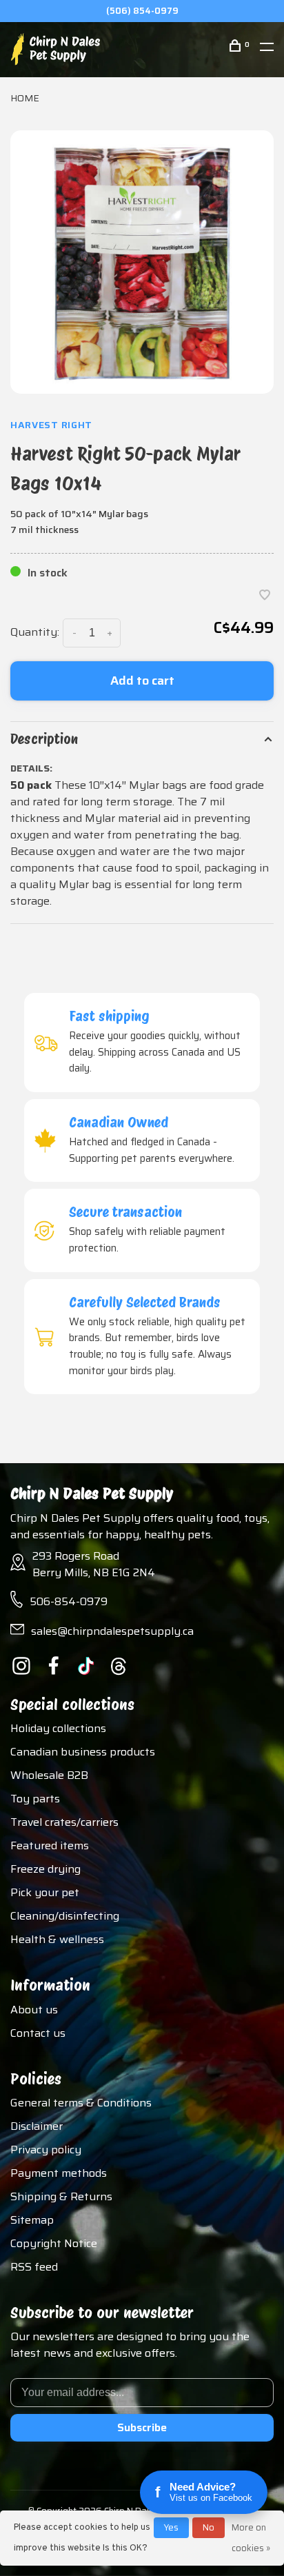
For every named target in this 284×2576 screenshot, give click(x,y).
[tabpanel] (142, 262)
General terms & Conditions (81, 2103)
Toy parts (35, 1799)
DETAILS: (31, 768)
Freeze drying (45, 1869)
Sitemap (32, 2220)
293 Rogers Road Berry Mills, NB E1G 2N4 (94, 1564)
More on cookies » (251, 2538)
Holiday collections (58, 1728)
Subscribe (142, 2427)
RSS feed (34, 2267)
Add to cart (142, 681)
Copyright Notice (54, 2243)
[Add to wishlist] (265, 596)
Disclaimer (37, 2126)
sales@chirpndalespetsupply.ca (112, 1631)
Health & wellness (57, 1939)
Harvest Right (51, 425)
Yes (171, 2527)
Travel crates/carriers (64, 1822)
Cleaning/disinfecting (65, 1916)
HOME (25, 98)
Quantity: (35, 632)
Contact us (38, 2033)
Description (44, 739)
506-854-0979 (69, 1601)
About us (34, 2010)
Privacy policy (46, 2150)
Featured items (50, 1845)
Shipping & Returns (61, 2196)
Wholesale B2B (49, 1775)
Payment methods (59, 2173)
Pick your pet (45, 1892)
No (209, 2527)
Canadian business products (83, 1752)
